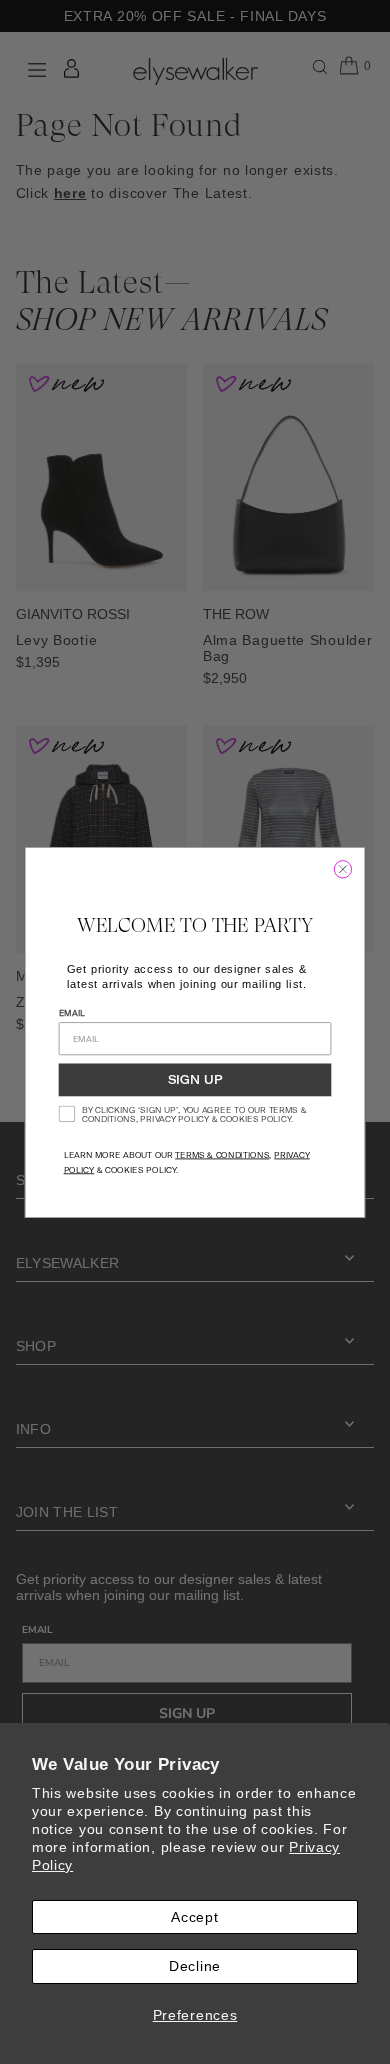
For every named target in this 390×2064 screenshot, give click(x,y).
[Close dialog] (343, 869)
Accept (194, 1917)
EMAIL (72, 1012)
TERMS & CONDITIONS (222, 1154)
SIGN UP (195, 1079)
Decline (195, 1966)
